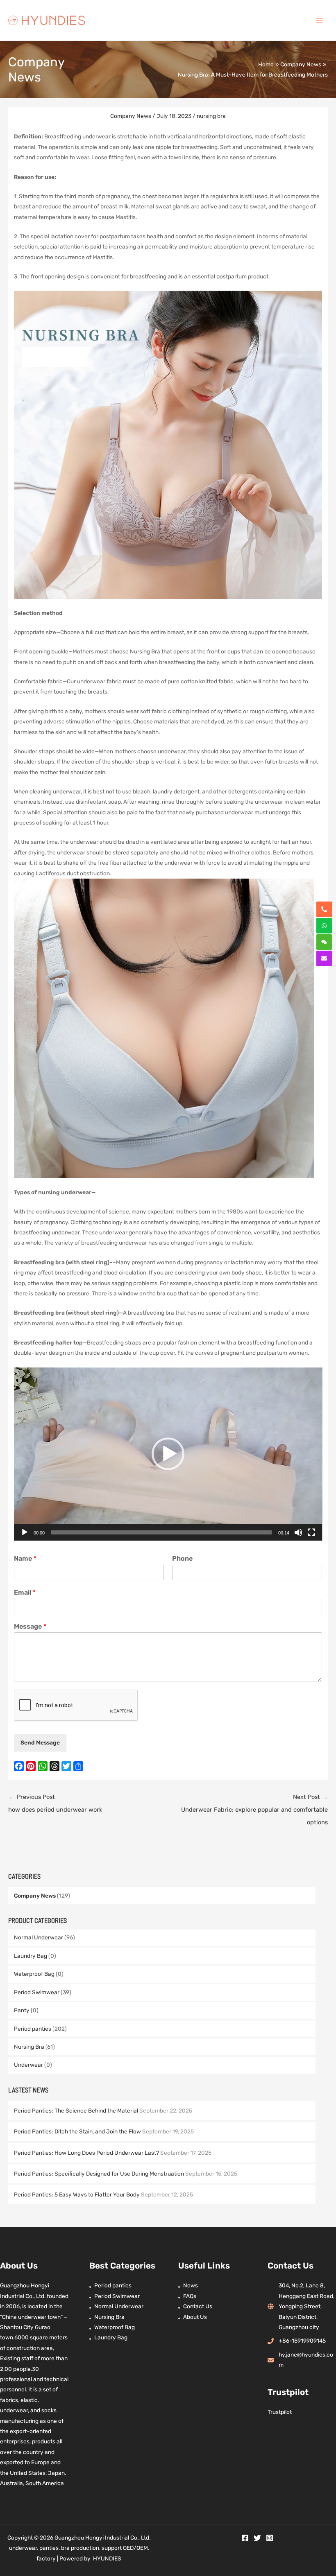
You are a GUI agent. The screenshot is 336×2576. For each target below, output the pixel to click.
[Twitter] (257, 2538)
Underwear (28, 2065)
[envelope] (324, 958)
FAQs (190, 2296)
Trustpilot (280, 2412)
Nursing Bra (29, 2047)
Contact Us (198, 2306)
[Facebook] (245, 2538)
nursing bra (211, 116)
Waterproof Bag (34, 1974)
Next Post (254, 1810)
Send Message (40, 1742)
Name (25, 1558)
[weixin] (324, 942)
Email (25, 1592)
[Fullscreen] (311, 1532)
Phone (182, 1558)
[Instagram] (270, 2538)
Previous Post (55, 1803)
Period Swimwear (37, 1992)
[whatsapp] (324, 926)
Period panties (33, 2029)
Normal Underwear (39, 1937)
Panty (22, 2010)
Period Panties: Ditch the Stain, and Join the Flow (77, 2131)
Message (30, 1626)
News (191, 2285)
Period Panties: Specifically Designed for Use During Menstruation (99, 2174)
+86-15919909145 (302, 2341)
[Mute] (298, 1532)
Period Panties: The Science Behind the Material (76, 2111)
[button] (168, 1454)
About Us (195, 2317)
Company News (35, 1896)
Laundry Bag (31, 1956)
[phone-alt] (324, 909)
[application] (168, 1454)
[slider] (162, 1532)
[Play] (25, 1532)
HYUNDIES (107, 2558)
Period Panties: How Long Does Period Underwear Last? (86, 2153)
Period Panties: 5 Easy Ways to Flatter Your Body (77, 2194)
